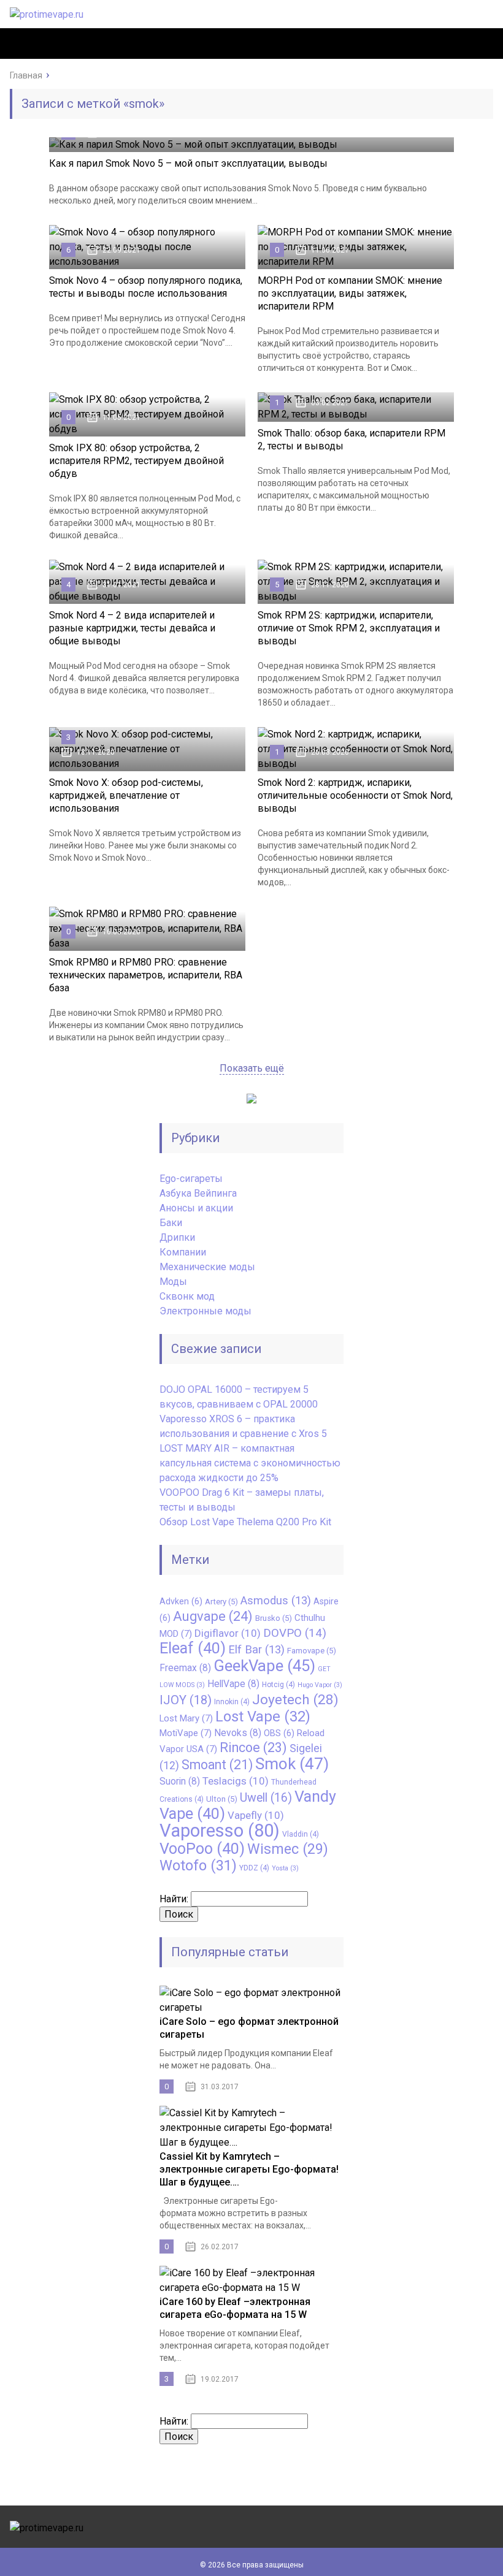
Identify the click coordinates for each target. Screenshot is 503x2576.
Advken (181, 1601)
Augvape (213, 1616)
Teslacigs (236, 1781)
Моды (173, 1282)
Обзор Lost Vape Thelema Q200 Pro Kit (245, 1522)
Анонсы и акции (196, 1208)
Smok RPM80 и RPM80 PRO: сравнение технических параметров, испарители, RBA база (146, 975)
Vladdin (301, 1834)
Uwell (266, 1798)
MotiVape (186, 1733)
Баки (171, 1223)
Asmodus (276, 1601)
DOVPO (295, 1633)
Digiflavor (228, 1633)
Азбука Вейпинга (198, 1193)
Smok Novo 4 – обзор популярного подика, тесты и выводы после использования (146, 287)
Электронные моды (205, 1311)
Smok (292, 1764)
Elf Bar (256, 1650)
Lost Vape (263, 1717)
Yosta (285, 1868)
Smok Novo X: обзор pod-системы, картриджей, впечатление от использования (126, 795)
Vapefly (256, 1815)
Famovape (312, 1651)
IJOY (186, 1700)
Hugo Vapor (320, 1685)
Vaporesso (220, 1831)
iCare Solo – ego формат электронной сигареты (249, 2028)
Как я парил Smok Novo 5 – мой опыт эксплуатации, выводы (188, 163)
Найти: (174, 1899)
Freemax (185, 1668)
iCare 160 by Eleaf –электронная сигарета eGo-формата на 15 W (235, 2308)
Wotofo (198, 1865)
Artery (221, 1602)
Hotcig (278, 1685)
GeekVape (264, 1666)
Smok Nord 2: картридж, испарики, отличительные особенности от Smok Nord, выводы (355, 795)
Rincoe (253, 1747)
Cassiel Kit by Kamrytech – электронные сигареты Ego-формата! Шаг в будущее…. (249, 2169)
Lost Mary (186, 1718)
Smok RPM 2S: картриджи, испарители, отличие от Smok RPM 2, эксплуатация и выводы (349, 628)
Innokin (232, 1702)
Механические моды (207, 1267)
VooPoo (202, 1849)
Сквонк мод (187, 1296)
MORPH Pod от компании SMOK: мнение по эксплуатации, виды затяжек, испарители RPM (350, 293)
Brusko (274, 1618)
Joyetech (295, 1700)
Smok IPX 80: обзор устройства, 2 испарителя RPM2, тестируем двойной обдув (136, 461)
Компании (183, 1252)
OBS (279, 1733)
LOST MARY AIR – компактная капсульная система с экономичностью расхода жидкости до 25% (250, 1463)
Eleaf (193, 1648)
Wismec (288, 1849)
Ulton (222, 1799)
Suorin (180, 1781)
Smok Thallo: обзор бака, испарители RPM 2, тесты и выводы (351, 440)
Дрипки (177, 1237)
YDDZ (254, 1868)
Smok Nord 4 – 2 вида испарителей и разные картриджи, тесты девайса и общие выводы (132, 628)
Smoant (217, 1765)
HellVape (233, 1684)
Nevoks (238, 1733)
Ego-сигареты (191, 1179)
